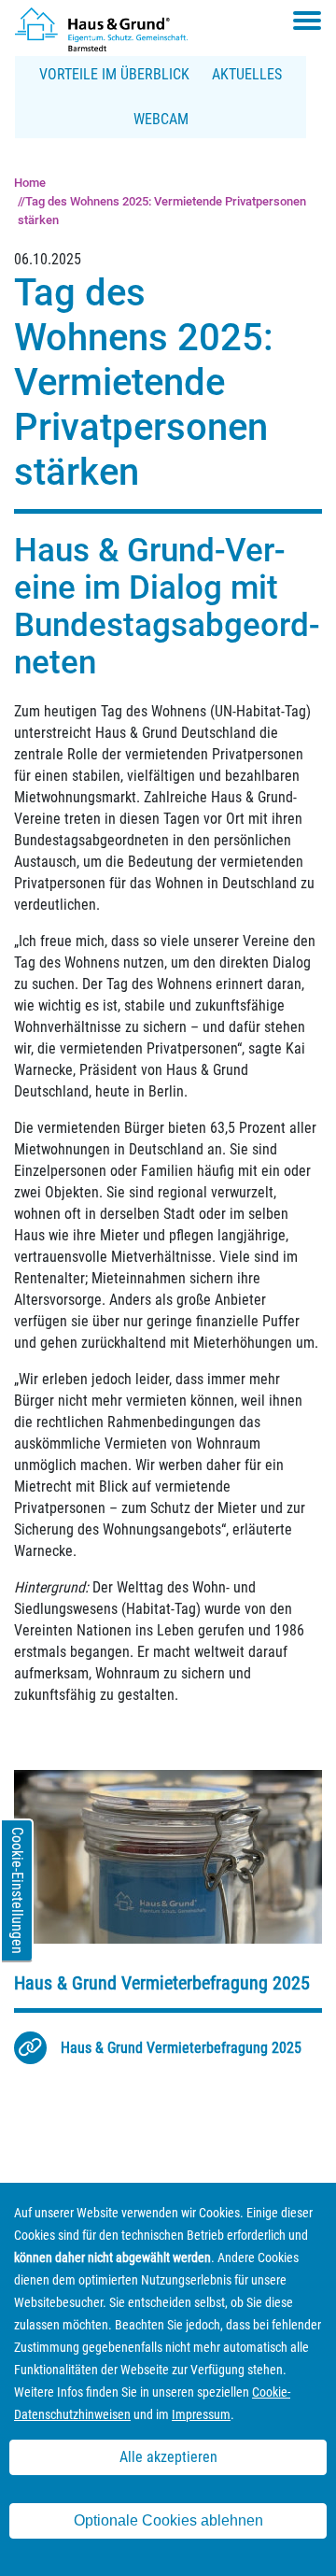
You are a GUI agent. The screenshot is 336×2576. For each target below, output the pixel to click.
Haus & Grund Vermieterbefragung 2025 (181, 2048)
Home (30, 183)
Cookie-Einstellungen (17, 1890)
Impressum (201, 2414)
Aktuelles (247, 74)
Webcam (161, 119)
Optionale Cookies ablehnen (168, 2520)
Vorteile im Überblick (114, 74)
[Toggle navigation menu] (307, 21)
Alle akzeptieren (168, 2457)
